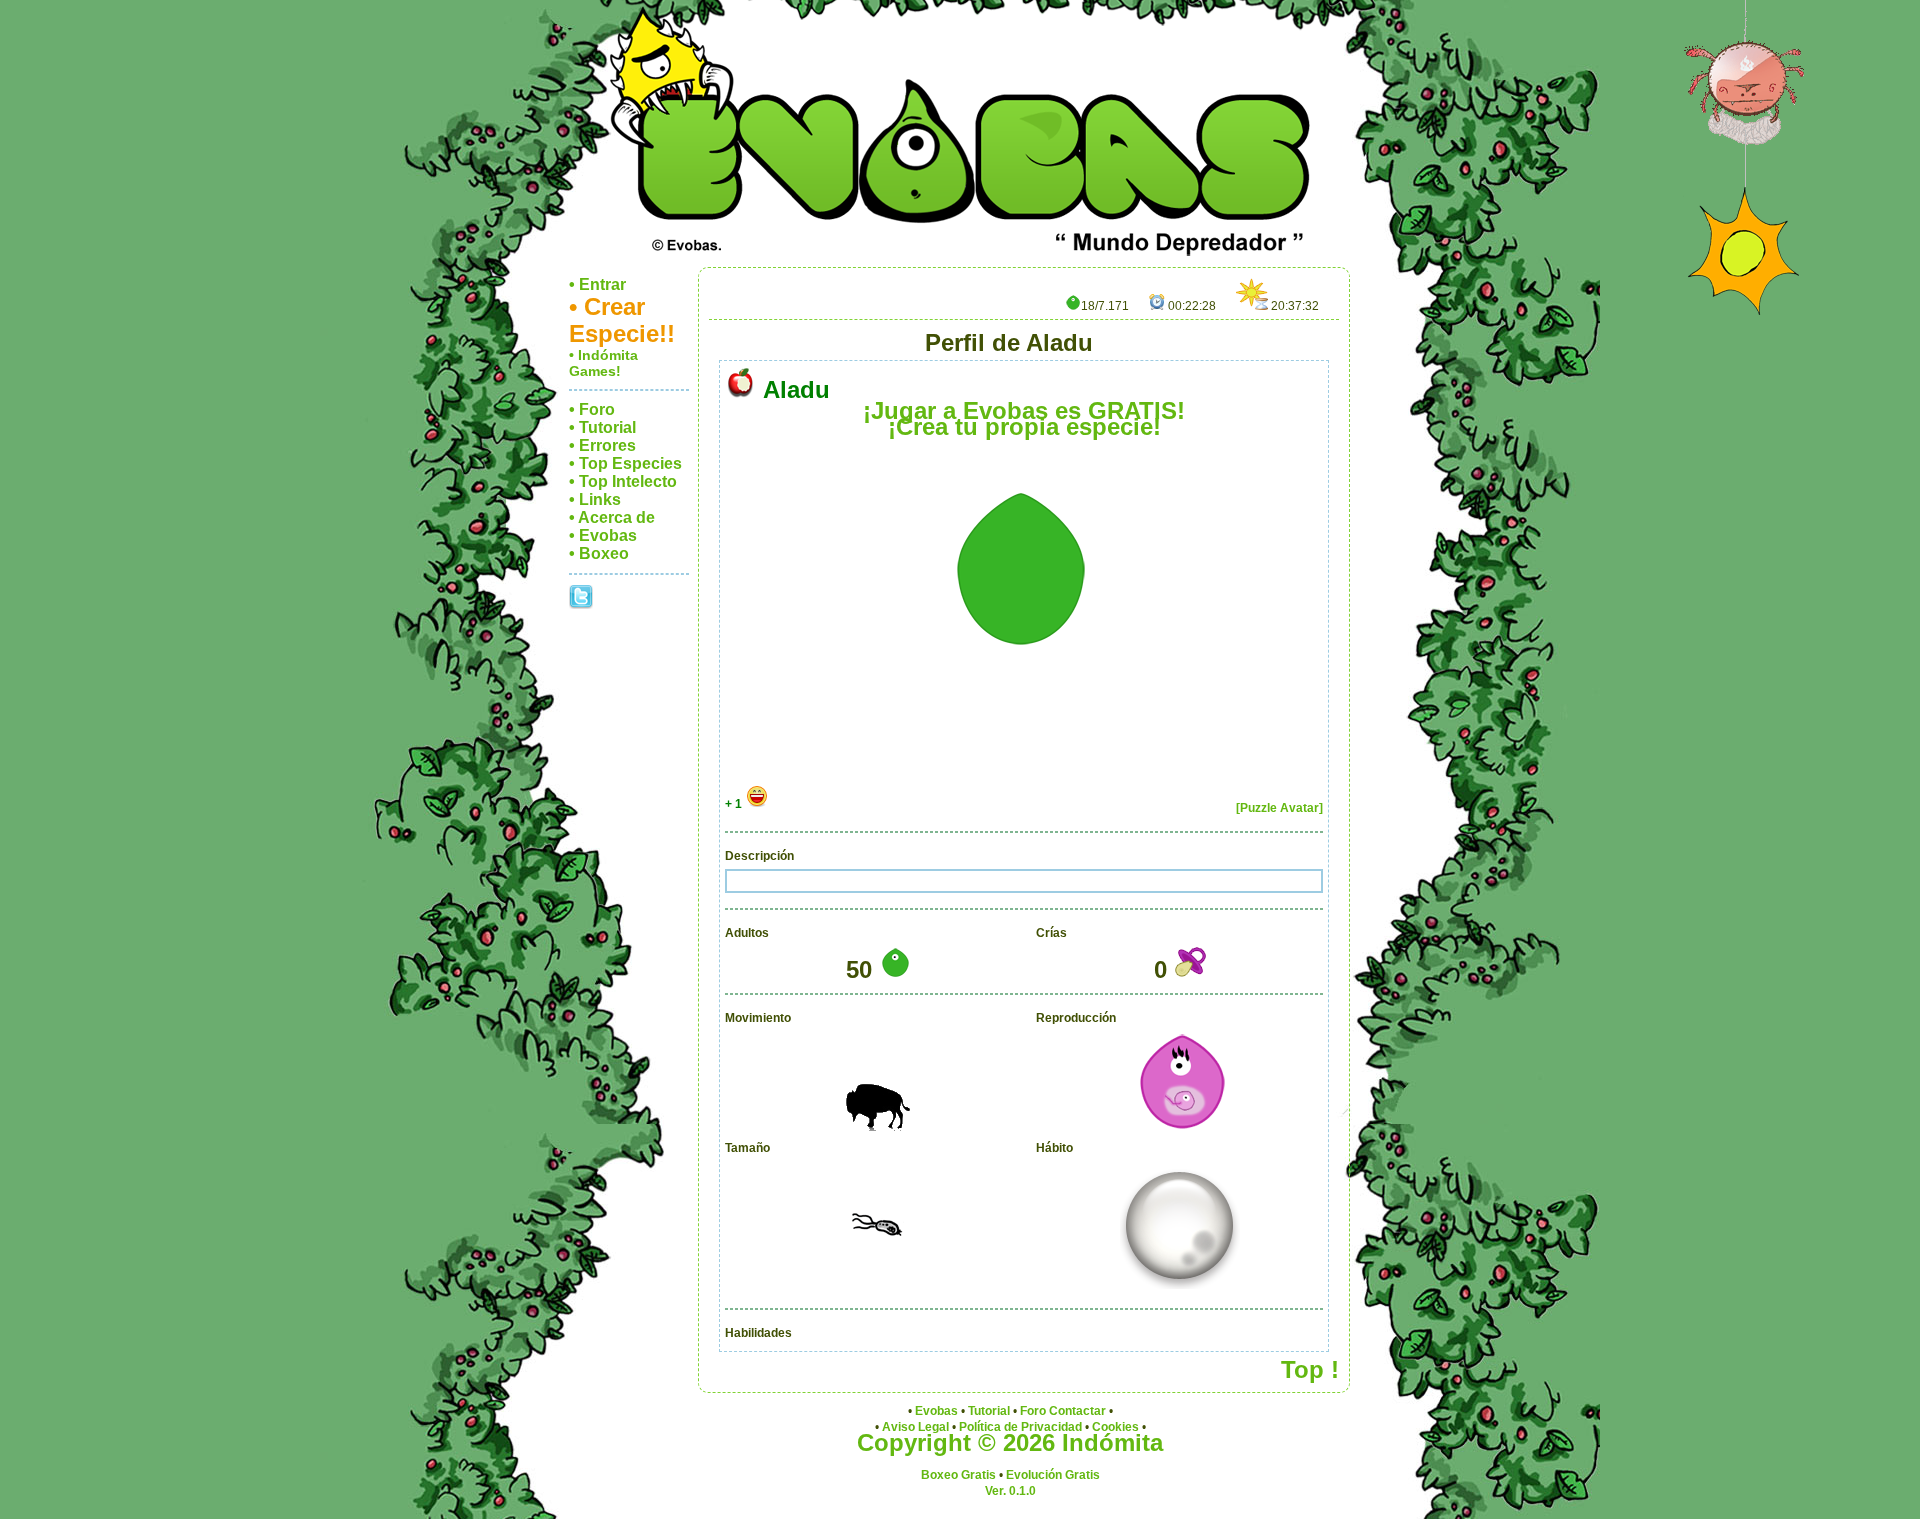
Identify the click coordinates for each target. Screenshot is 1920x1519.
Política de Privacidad (1020, 1427)
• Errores (602, 445)
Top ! (1310, 1369)
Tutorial (989, 1411)
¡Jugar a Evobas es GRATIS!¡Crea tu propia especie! (1024, 418)
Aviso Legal (915, 1427)
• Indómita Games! (603, 363)
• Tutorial (602, 427)
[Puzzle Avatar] (1279, 808)
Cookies (1115, 1427)
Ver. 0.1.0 (1010, 1491)
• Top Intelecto (623, 481)
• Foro (592, 409)
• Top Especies (625, 463)
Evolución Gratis (1053, 1475)
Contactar (1077, 1411)
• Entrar (597, 284)
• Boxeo (599, 553)
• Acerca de (612, 517)
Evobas (936, 1411)
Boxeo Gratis (958, 1475)
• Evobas (603, 535)
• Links (595, 499)
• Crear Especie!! (622, 320)
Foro (1033, 1411)
